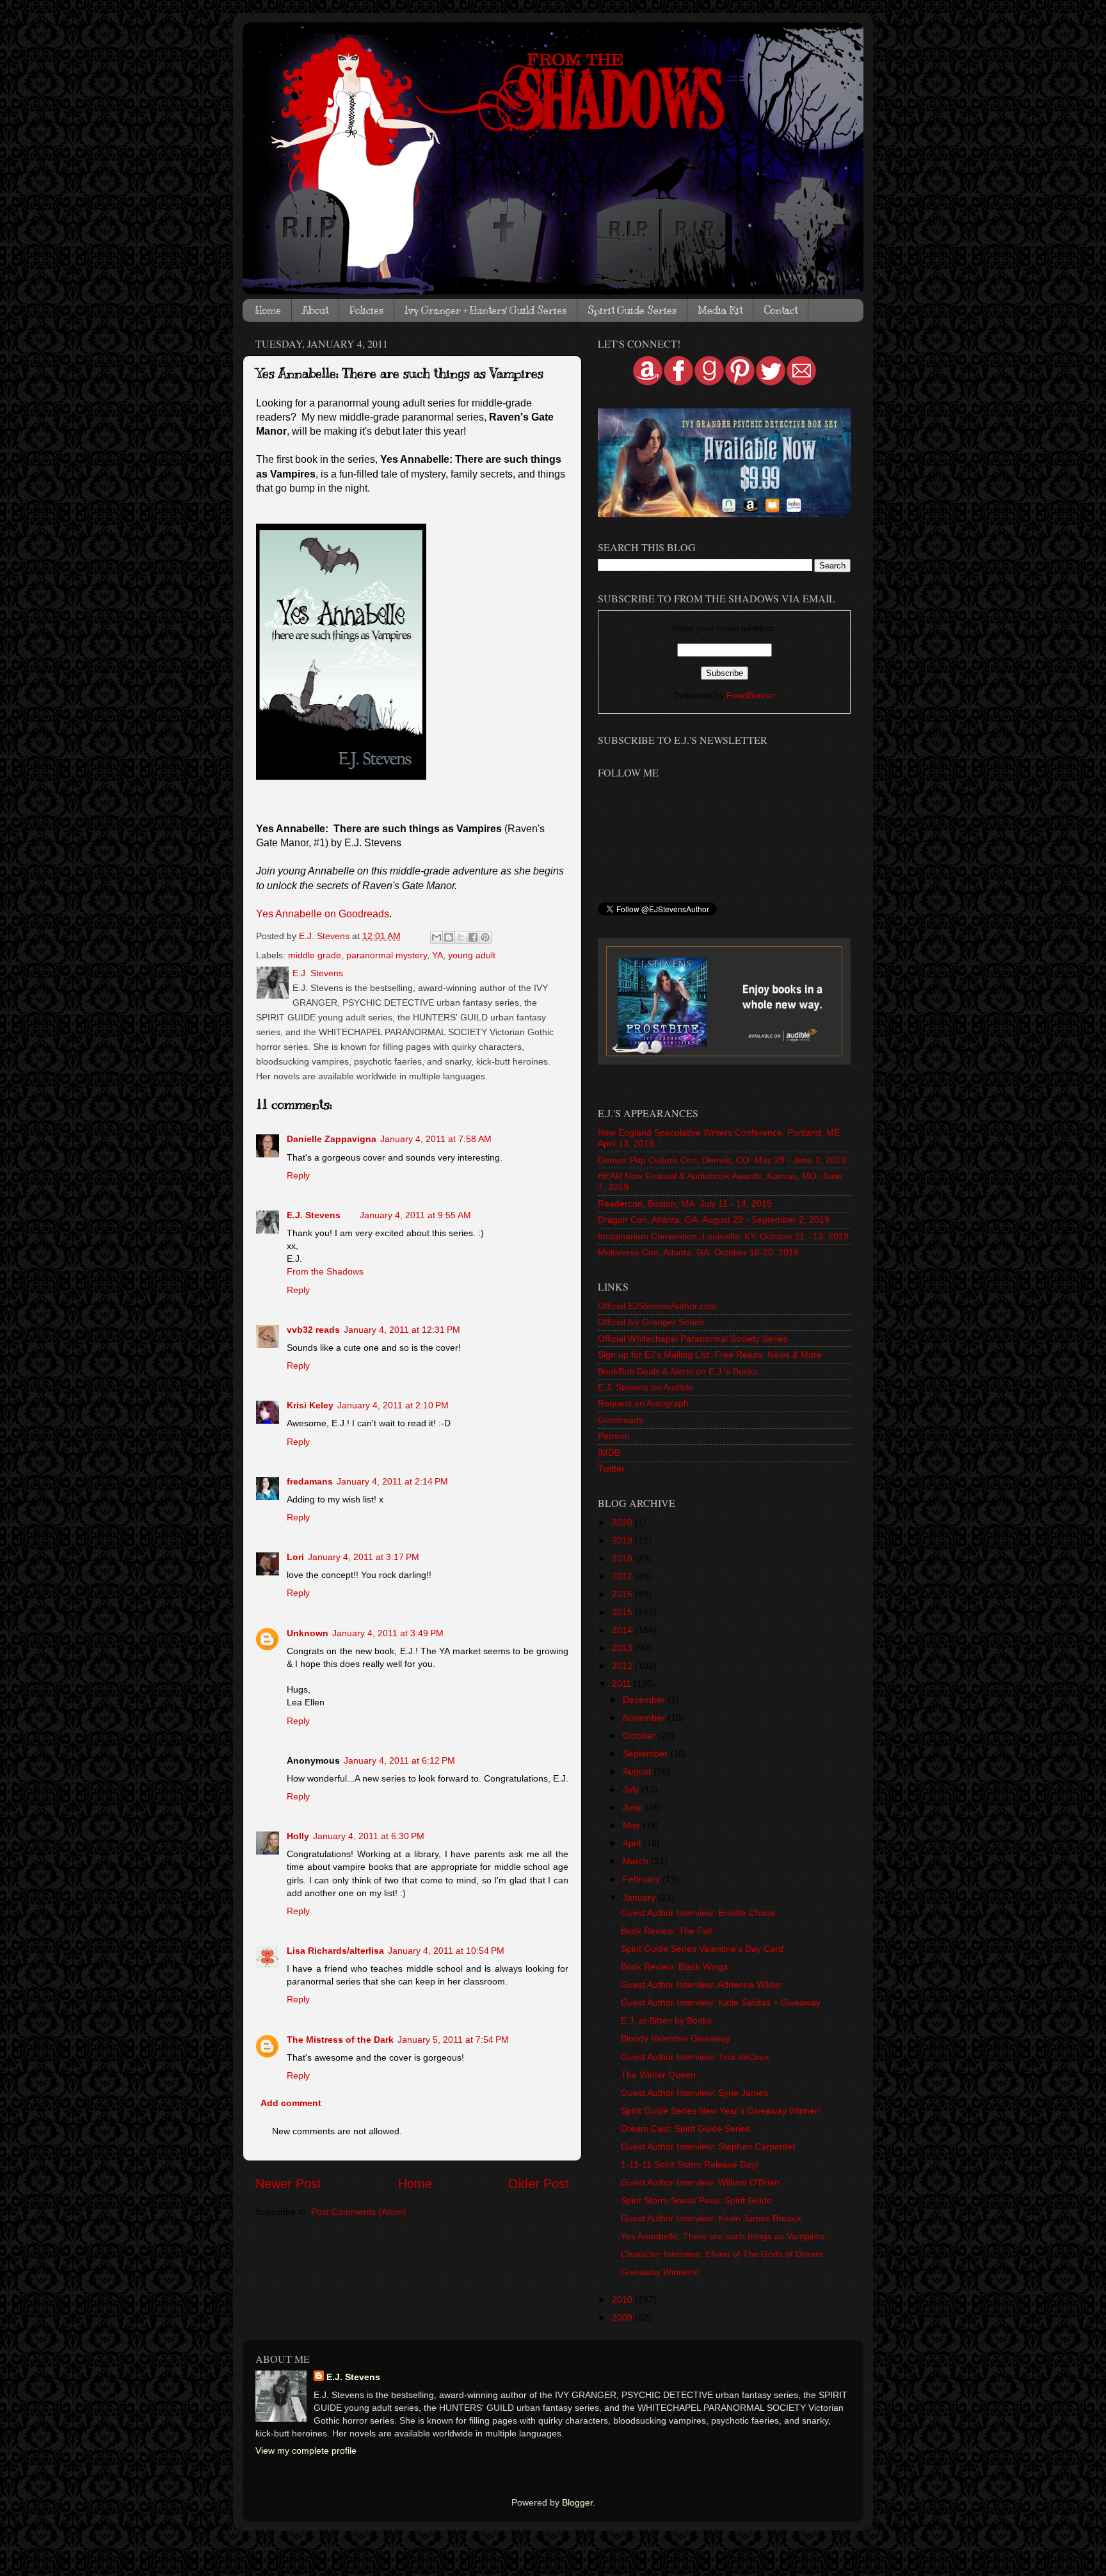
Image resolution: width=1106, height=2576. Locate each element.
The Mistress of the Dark (340, 2040)
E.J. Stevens (314, 1215)
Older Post (539, 2184)
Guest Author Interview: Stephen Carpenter (708, 2146)
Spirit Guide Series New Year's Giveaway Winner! (721, 2111)
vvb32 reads (313, 1330)
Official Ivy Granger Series (651, 1322)
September (646, 1753)
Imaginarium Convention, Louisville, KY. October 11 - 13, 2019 (723, 1236)
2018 (623, 1558)
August (638, 1771)
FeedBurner (751, 695)
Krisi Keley (310, 1405)
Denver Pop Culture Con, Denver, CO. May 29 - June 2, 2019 (722, 1160)
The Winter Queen (658, 2075)
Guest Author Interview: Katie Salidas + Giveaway (721, 2002)
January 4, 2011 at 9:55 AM (415, 1215)
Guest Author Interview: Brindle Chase (698, 1913)
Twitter (611, 1469)
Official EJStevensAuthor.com (657, 1306)
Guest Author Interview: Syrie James (694, 2093)
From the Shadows (325, 1271)
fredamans (310, 1481)
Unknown (308, 1633)
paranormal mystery (387, 955)
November (645, 1718)
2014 (623, 1630)
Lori (295, 1557)
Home (268, 310)
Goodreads (621, 1420)
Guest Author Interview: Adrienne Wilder (701, 1984)
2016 (623, 1594)
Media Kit (720, 310)
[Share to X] (461, 937)
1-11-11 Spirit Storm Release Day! (690, 2164)
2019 (623, 1540)
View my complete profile (306, 2451)
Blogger (577, 2502)
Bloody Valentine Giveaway (676, 2038)
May (633, 1825)
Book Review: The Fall (666, 1931)
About (315, 310)
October (640, 1735)
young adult (472, 955)
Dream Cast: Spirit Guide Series (685, 2129)
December (645, 1700)
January (640, 1897)
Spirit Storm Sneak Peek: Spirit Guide (696, 2200)
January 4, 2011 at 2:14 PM (392, 1481)
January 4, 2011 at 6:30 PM (369, 1836)
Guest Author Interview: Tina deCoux (695, 2057)
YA (437, 955)
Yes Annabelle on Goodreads (323, 914)
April (633, 1843)
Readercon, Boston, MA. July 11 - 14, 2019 (685, 1203)
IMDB (609, 1453)
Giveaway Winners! (660, 2272)
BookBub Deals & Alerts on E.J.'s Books (678, 1371)
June (634, 1807)
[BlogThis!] (449, 937)
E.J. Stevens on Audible (645, 1387)
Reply (298, 1175)
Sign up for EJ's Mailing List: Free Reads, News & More (710, 1355)
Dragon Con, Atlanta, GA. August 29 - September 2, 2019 (714, 1220)
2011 (623, 1684)
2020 (623, 1522)
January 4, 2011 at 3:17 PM (364, 1557)
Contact (781, 310)
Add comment (291, 2103)
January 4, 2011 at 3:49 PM (388, 1633)
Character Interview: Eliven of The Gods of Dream (722, 2254)
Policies (366, 310)
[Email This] (437, 937)
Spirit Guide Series (632, 310)
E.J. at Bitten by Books (666, 2020)
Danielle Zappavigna (332, 1139)
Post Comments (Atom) (358, 2212)
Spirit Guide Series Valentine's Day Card (702, 1949)
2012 (623, 1666)
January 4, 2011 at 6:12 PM (399, 1760)
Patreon (614, 1436)
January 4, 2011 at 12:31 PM (402, 1330)
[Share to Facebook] (473, 937)
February (643, 1879)
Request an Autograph (643, 1403)
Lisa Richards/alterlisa (335, 1951)
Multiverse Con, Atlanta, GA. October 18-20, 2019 (698, 1252)
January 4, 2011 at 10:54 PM (446, 1951)
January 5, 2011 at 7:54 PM (453, 2040)
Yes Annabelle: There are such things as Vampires (723, 2236)
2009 (623, 2317)
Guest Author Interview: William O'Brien (700, 2182)
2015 (623, 1612)
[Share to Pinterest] (485, 937)
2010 (623, 2299)
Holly (298, 1836)
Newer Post (288, 2184)
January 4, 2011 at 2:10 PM (393, 1405)
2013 (623, 1648)
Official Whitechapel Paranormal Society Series (693, 1339)
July (632, 1789)
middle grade (315, 955)
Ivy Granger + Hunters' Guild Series (485, 310)
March (637, 1861)
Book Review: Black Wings (674, 1967)
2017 (623, 1576)
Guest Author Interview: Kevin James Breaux (711, 2218)
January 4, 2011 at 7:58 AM (436, 1139)
